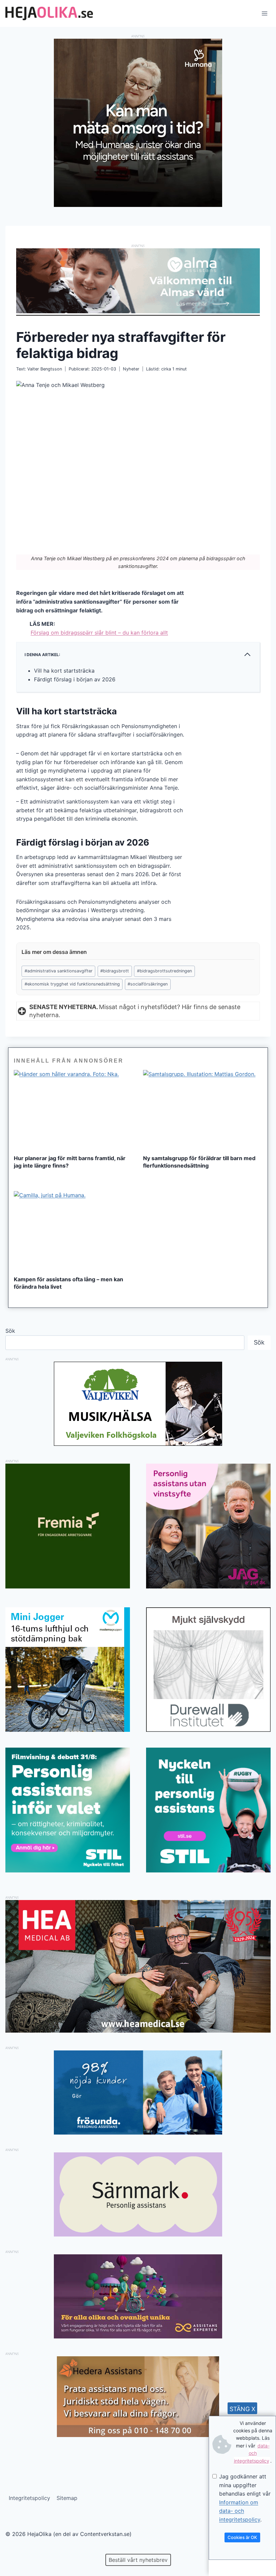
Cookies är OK (242, 2537)
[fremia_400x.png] (68, 1526)
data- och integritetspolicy (252, 2453)
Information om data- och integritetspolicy (240, 2511)
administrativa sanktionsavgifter (59, 971)
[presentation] (73, 1110)
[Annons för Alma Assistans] (138, 281)
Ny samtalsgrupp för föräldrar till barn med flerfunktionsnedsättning (199, 1162)
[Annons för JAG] (208, 1586)
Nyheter (131, 369)
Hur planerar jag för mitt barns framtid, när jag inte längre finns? (70, 1162)
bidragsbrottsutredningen (164, 971)
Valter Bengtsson (45, 369)
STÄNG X (243, 2409)
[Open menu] (264, 13)
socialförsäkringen (148, 984)
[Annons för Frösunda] (138, 2133)
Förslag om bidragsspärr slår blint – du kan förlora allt (99, 633)
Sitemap (67, 2498)
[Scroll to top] (17, 2549)
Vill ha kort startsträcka (64, 671)
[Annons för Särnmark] (138, 2234)
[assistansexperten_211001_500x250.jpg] (138, 2336)
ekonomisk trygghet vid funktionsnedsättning (72, 984)
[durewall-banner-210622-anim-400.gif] (208, 1670)
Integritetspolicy (29, 2498)
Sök (10, 1331)
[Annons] (138, 205)
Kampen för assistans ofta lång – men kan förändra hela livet (68, 1283)
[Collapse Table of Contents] (247, 654)
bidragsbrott (115, 971)
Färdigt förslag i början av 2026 (75, 679)
